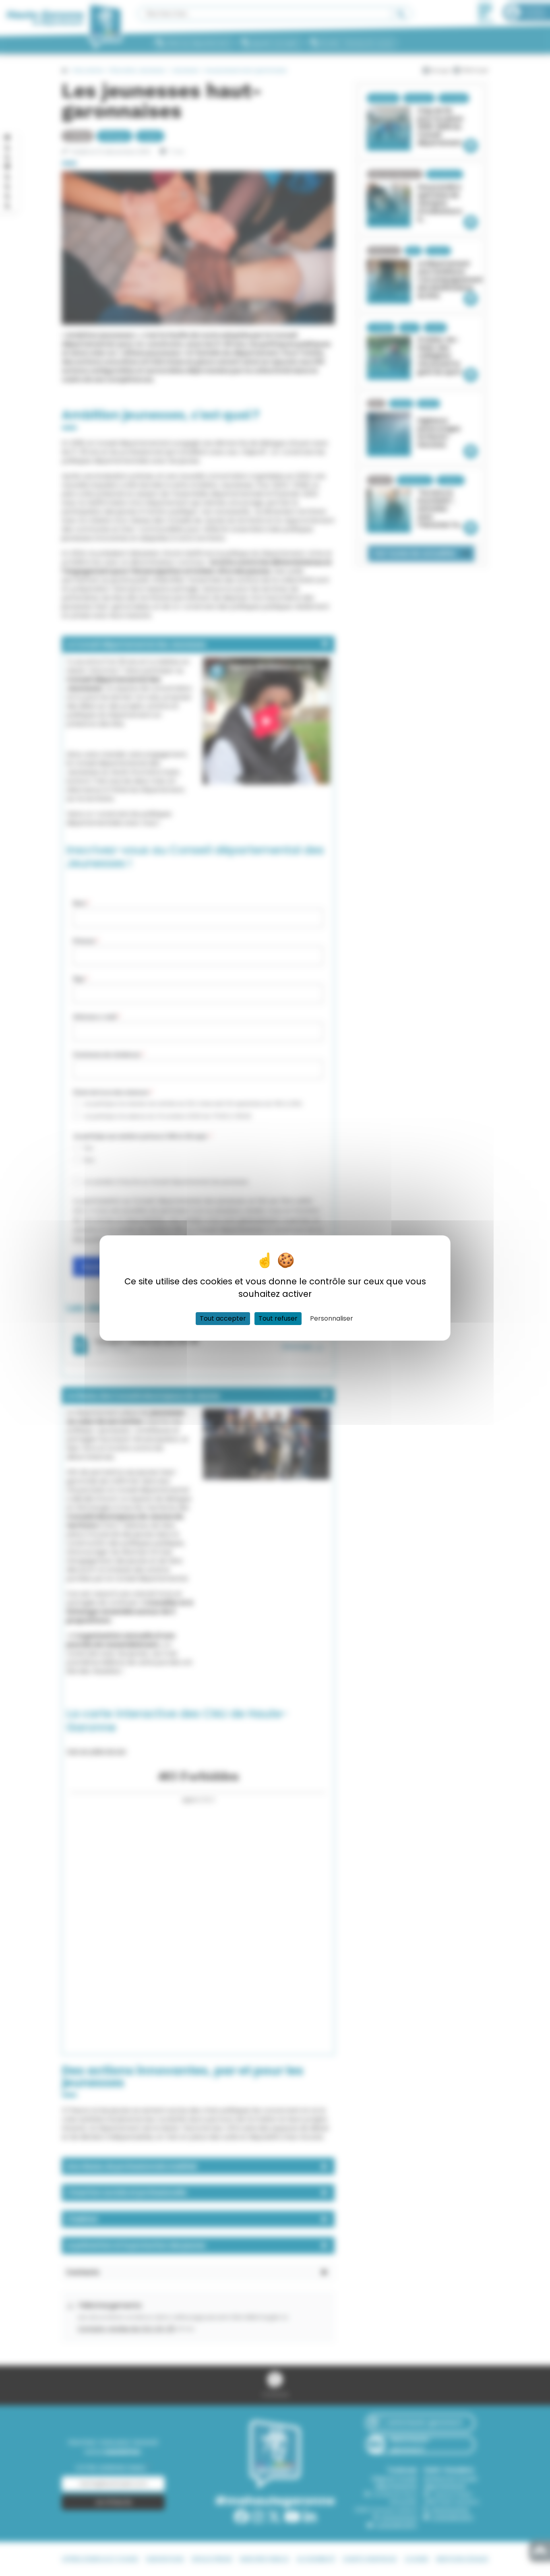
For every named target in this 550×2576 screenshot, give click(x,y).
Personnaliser (332, 1318)
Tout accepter (223, 1318)
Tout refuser (278, 1318)
